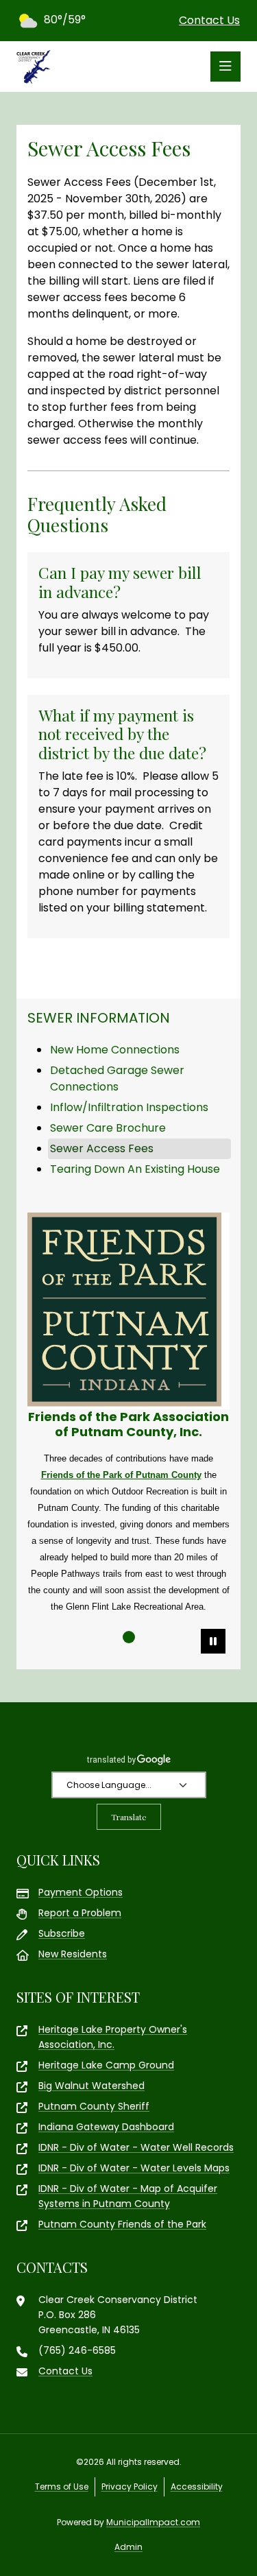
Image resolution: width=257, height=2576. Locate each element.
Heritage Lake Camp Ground (106, 2065)
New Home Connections (115, 1050)
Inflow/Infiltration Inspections (129, 1107)
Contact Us (209, 20)
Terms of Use (62, 2486)
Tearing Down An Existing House (135, 1169)
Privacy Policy (130, 2486)
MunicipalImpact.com (153, 2522)
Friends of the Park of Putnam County (121, 1475)
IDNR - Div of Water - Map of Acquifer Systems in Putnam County (128, 2196)
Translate (129, 1817)
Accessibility (197, 2486)
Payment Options (81, 1892)
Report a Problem (80, 1913)
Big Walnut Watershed (91, 2086)
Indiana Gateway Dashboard (106, 2127)
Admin (128, 2547)
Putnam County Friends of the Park (122, 2224)
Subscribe (62, 1933)
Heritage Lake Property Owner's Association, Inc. (113, 2037)
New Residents (73, 1954)
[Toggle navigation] (225, 67)
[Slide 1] (129, 1637)
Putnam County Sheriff (94, 2106)
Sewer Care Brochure (108, 1128)
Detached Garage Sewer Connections (117, 1078)
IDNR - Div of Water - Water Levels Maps (134, 2168)
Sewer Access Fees (102, 1148)
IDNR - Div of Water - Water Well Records (136, 2147)
